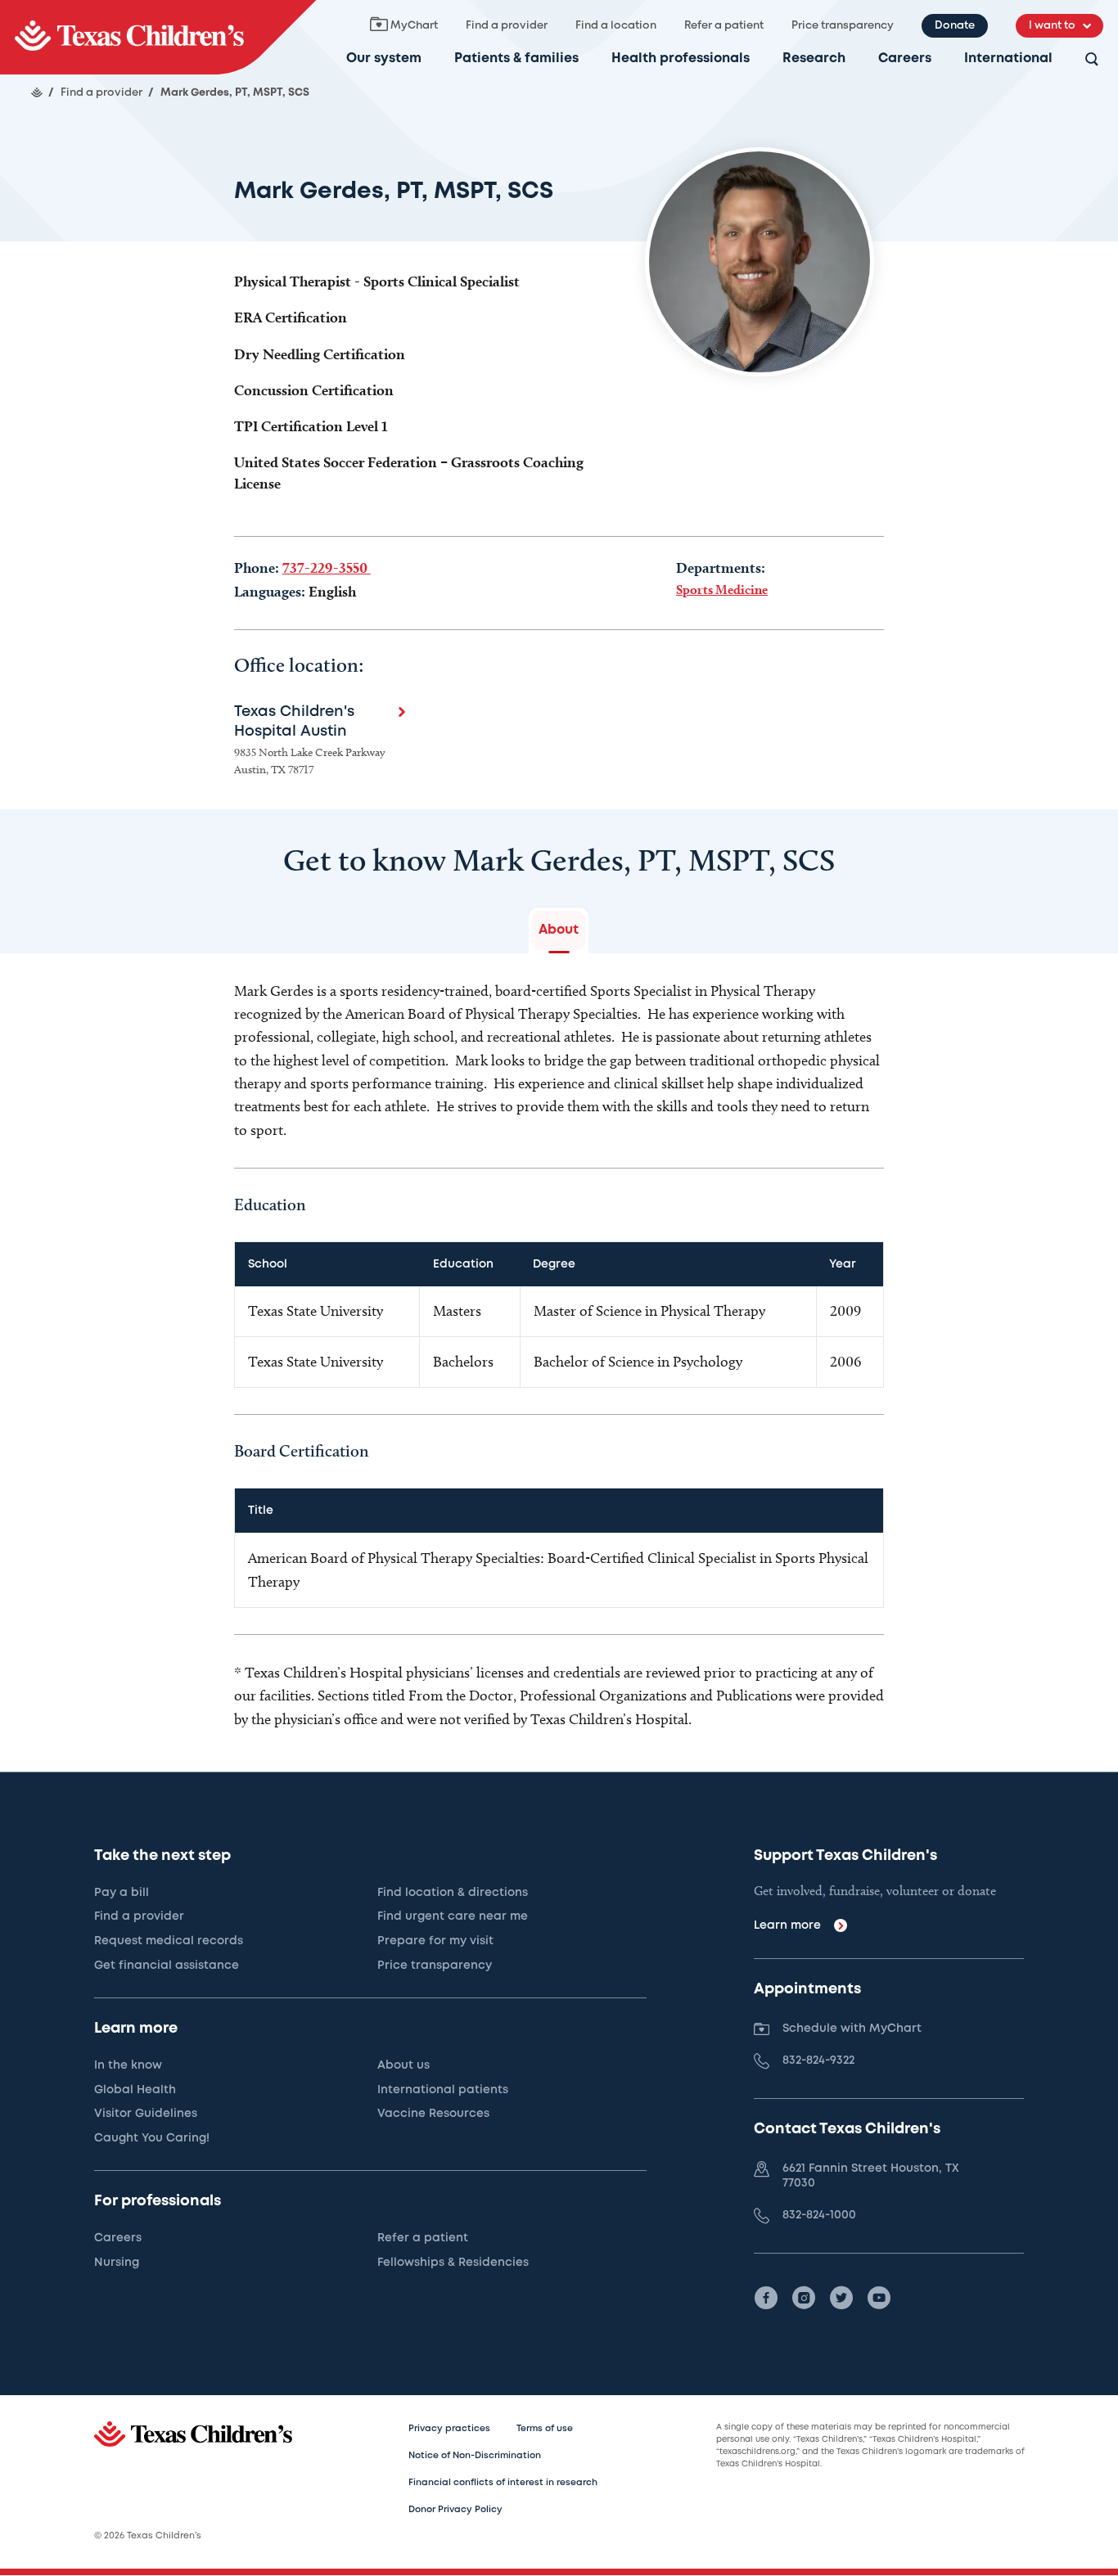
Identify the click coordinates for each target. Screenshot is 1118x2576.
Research (814, 59)
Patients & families (516, 59)
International (1008, 59)
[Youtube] (879, 2298)
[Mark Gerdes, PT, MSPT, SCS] (158, 37)
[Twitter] (841, 2298)
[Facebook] (766, 2298)
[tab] (559, 930)
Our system (384, 59)
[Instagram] (804, 2298)
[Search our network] (1092, 60)
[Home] (37, 92)
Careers (905, 59)
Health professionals (681, 59)
